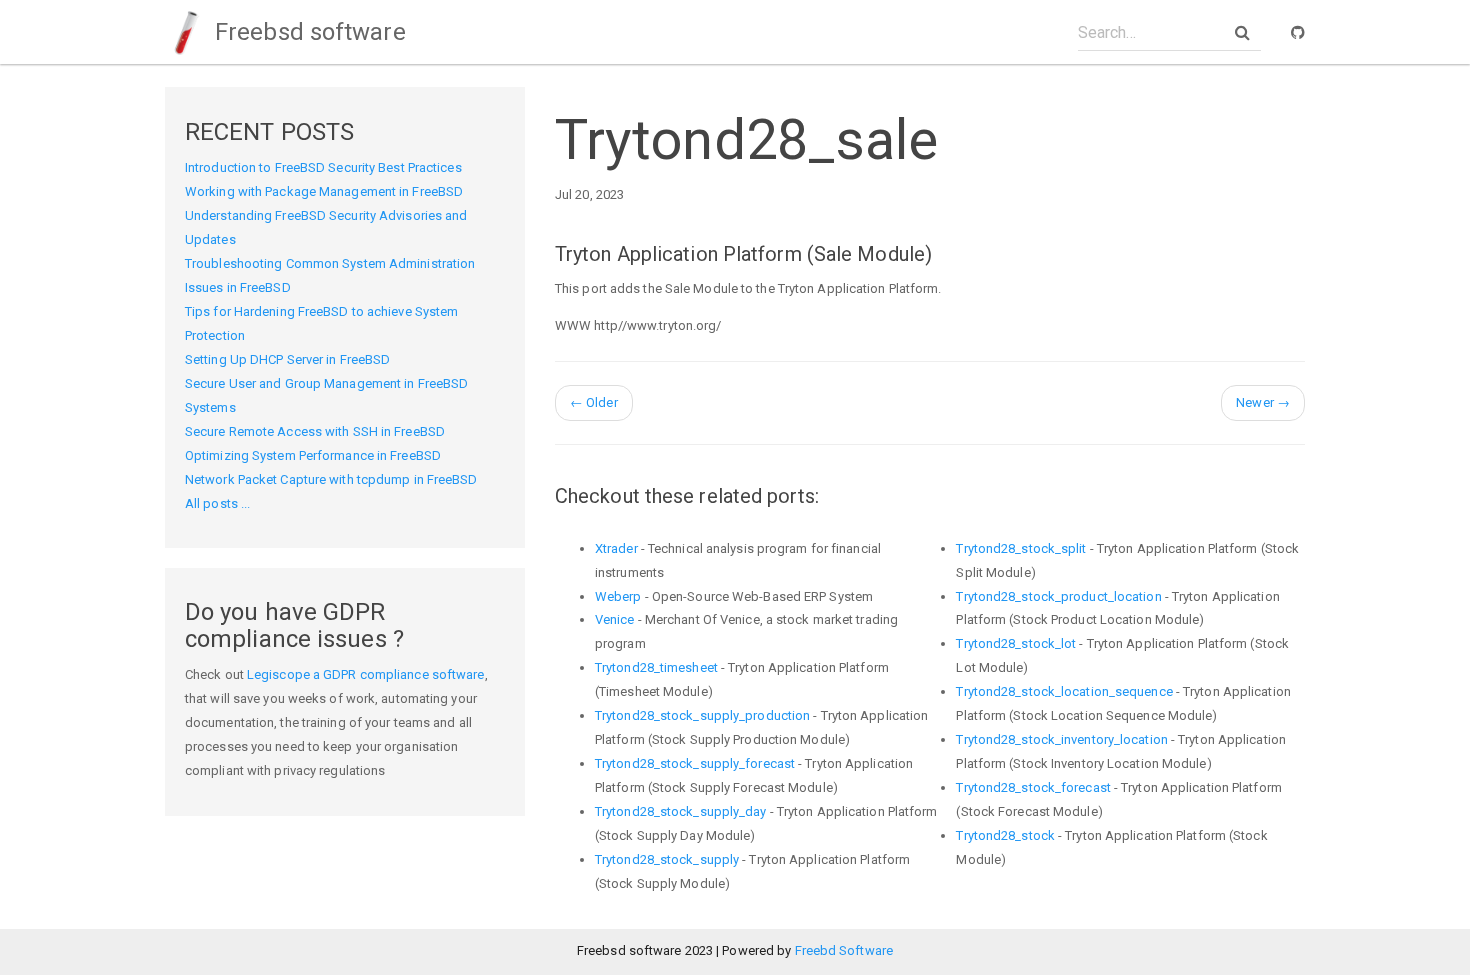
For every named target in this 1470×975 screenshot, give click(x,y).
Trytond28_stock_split (1021, 548)
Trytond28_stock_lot (1016, 643)
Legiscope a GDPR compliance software (366, 674)
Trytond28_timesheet (656, 667)
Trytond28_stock (1005, 835)
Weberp (618, 596)
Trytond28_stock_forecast (1033, 787)
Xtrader (616, 548)
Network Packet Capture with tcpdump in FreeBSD (331, 479)
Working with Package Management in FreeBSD (324, 191)
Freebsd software (307, 32)
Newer (1263, 402)
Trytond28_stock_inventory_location (1061, 739)
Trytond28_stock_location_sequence (1064, 691)
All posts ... (217, 503)
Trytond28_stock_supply (667, 859)
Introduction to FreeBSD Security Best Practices (323, 167)
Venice (615, 619)
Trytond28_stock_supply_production (702, 715)
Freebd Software (844, 950)
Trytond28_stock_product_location (1058, 596)
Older (594, 402)
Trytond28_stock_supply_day (681, 811)
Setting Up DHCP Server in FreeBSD (287, 359)
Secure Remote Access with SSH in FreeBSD (315, 431)
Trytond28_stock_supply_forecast (695, 763)
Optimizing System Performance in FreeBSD (313, 455)
